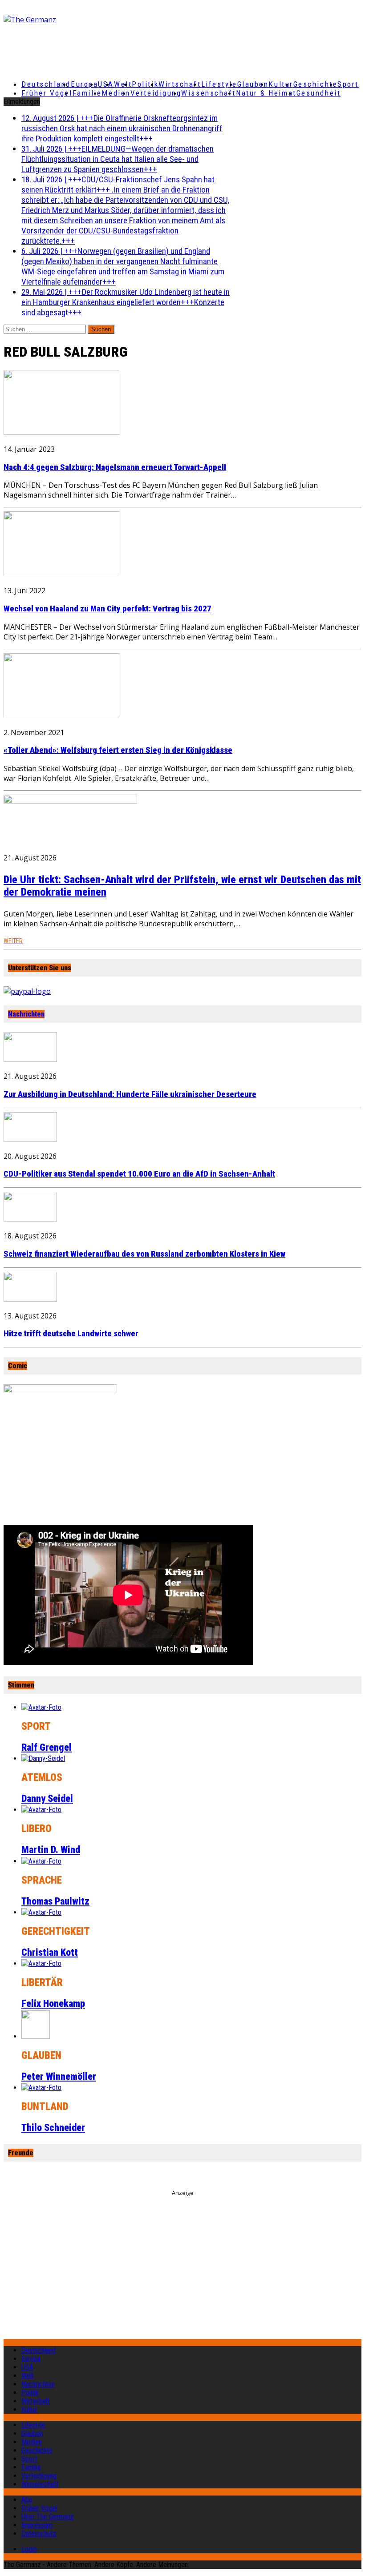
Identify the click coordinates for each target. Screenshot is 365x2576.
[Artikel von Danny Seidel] (43, 1758)
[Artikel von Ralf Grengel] (41, 1707)
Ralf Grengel (47, 1747)
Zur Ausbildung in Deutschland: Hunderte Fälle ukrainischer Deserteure (130, 1094)
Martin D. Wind (51, 1850)
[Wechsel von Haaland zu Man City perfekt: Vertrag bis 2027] (61, 574)
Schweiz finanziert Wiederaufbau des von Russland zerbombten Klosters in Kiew (144, 1254)
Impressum (37, 2525)
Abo (27, 2500)
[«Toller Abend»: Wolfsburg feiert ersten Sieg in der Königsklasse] (61, 715)
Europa (84, 84)
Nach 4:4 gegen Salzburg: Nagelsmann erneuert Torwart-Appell (115, 467)
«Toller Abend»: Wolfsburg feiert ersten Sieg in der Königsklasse (118, 750)
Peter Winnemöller (59, 2076)
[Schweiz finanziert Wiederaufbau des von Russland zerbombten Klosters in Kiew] (30, 1219)
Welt (123, 84)
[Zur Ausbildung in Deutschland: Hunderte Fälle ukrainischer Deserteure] (30, 1059)
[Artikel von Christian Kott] (41, 1912)
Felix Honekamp (53, 2003)
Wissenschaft (209, 93)
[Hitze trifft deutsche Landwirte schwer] (30, 1299)
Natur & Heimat (266, 93)
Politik (145, 84)
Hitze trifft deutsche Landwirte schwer (71, 1334)
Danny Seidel (47, 1798)
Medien (116, 93)
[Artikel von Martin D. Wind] (41, 1810)
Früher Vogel (47, 93)
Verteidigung (156, 93)
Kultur (281, 84)
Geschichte (316, 84)
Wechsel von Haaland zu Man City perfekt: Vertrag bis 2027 (107, 609)
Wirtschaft (180, 84)
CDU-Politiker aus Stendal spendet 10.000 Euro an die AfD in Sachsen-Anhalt (139, 1174)
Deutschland (46, 84)
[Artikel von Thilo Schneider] (41, 2088)
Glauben (253, 84)
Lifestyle (219, 84)
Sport (348, 84)
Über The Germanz (48, 2517)
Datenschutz (39, 2534)
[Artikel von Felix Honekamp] (41, 1963)
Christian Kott (50, 1952)
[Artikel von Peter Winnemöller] (36, 2036)
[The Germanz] (63, 20)
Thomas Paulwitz (55, 1901)
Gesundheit (319, 93)
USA (27, 2367)
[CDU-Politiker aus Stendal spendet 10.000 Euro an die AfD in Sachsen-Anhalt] (30, 1139)
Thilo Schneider (53, 2128)
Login (29, 2549)
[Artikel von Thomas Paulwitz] (41, 1861)
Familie (87, 93)
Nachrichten (26, 1014)
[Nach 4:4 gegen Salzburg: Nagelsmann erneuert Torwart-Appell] (61, 432)
